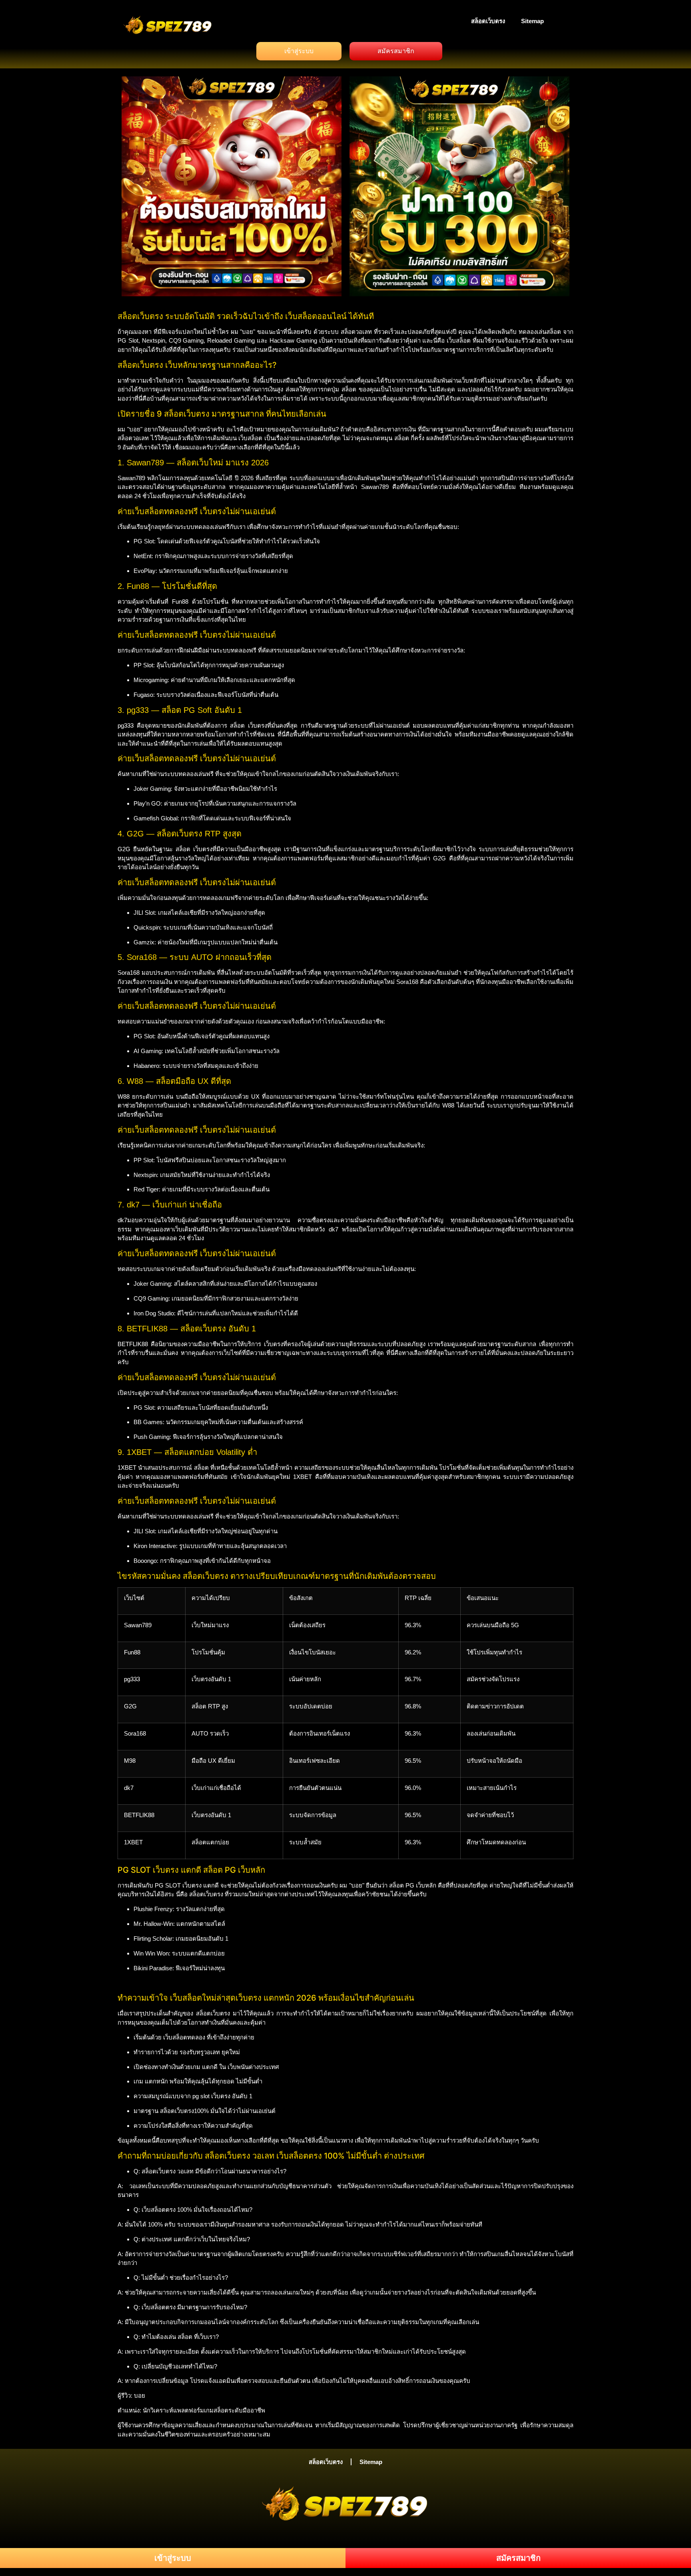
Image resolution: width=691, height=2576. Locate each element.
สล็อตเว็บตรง (488, 21)
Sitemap (532, 21)
